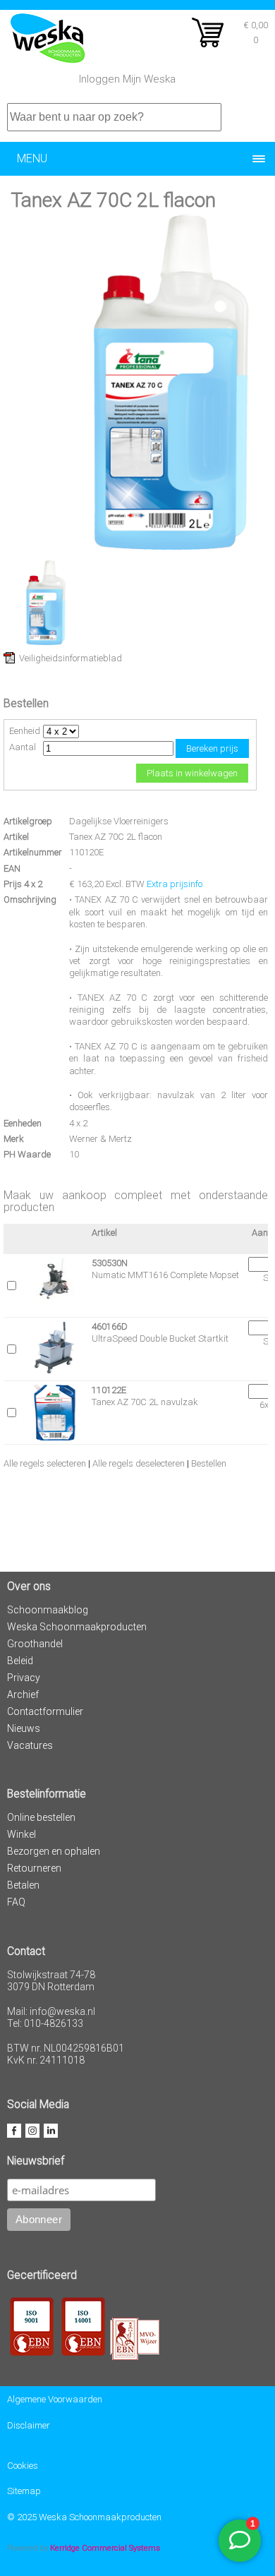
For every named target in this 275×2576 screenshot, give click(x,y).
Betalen (23, 1885)
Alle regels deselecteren (139, 1463)
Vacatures (30, 1745)
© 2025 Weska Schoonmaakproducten (84, 2517)
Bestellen (209, 1463)
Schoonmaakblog (48, 1610)
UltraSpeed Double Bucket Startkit (160, 1338)
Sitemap (24, 2491)
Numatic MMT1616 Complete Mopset (165, 1275)
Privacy (24, 1678)
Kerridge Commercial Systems (105, 2548)
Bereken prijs (212, 748)
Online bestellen (41, 1817)
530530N (110, 1263)
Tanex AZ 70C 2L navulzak (145, 1402)
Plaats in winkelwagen (192, 773)
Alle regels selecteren (45, 1463)
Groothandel (35, 1644)
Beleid (20, 1661)
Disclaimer (29, 2425)
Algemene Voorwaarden (55, 2399)
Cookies (23, 2466)
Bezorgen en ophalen (54, 1851)
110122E (109, 1390)
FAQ (16, 1902)
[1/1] (46, 642)
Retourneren (34, 1868)
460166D (110, 1326)
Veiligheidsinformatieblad (71, 658)
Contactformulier (45, 1711)
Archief (23, 1695)
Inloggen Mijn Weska (127, 79)
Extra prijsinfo (175, 884)
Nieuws (24, 1728)
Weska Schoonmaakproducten (77, 1627)
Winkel (22, 1834)
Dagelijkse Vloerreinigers (119, 821)
